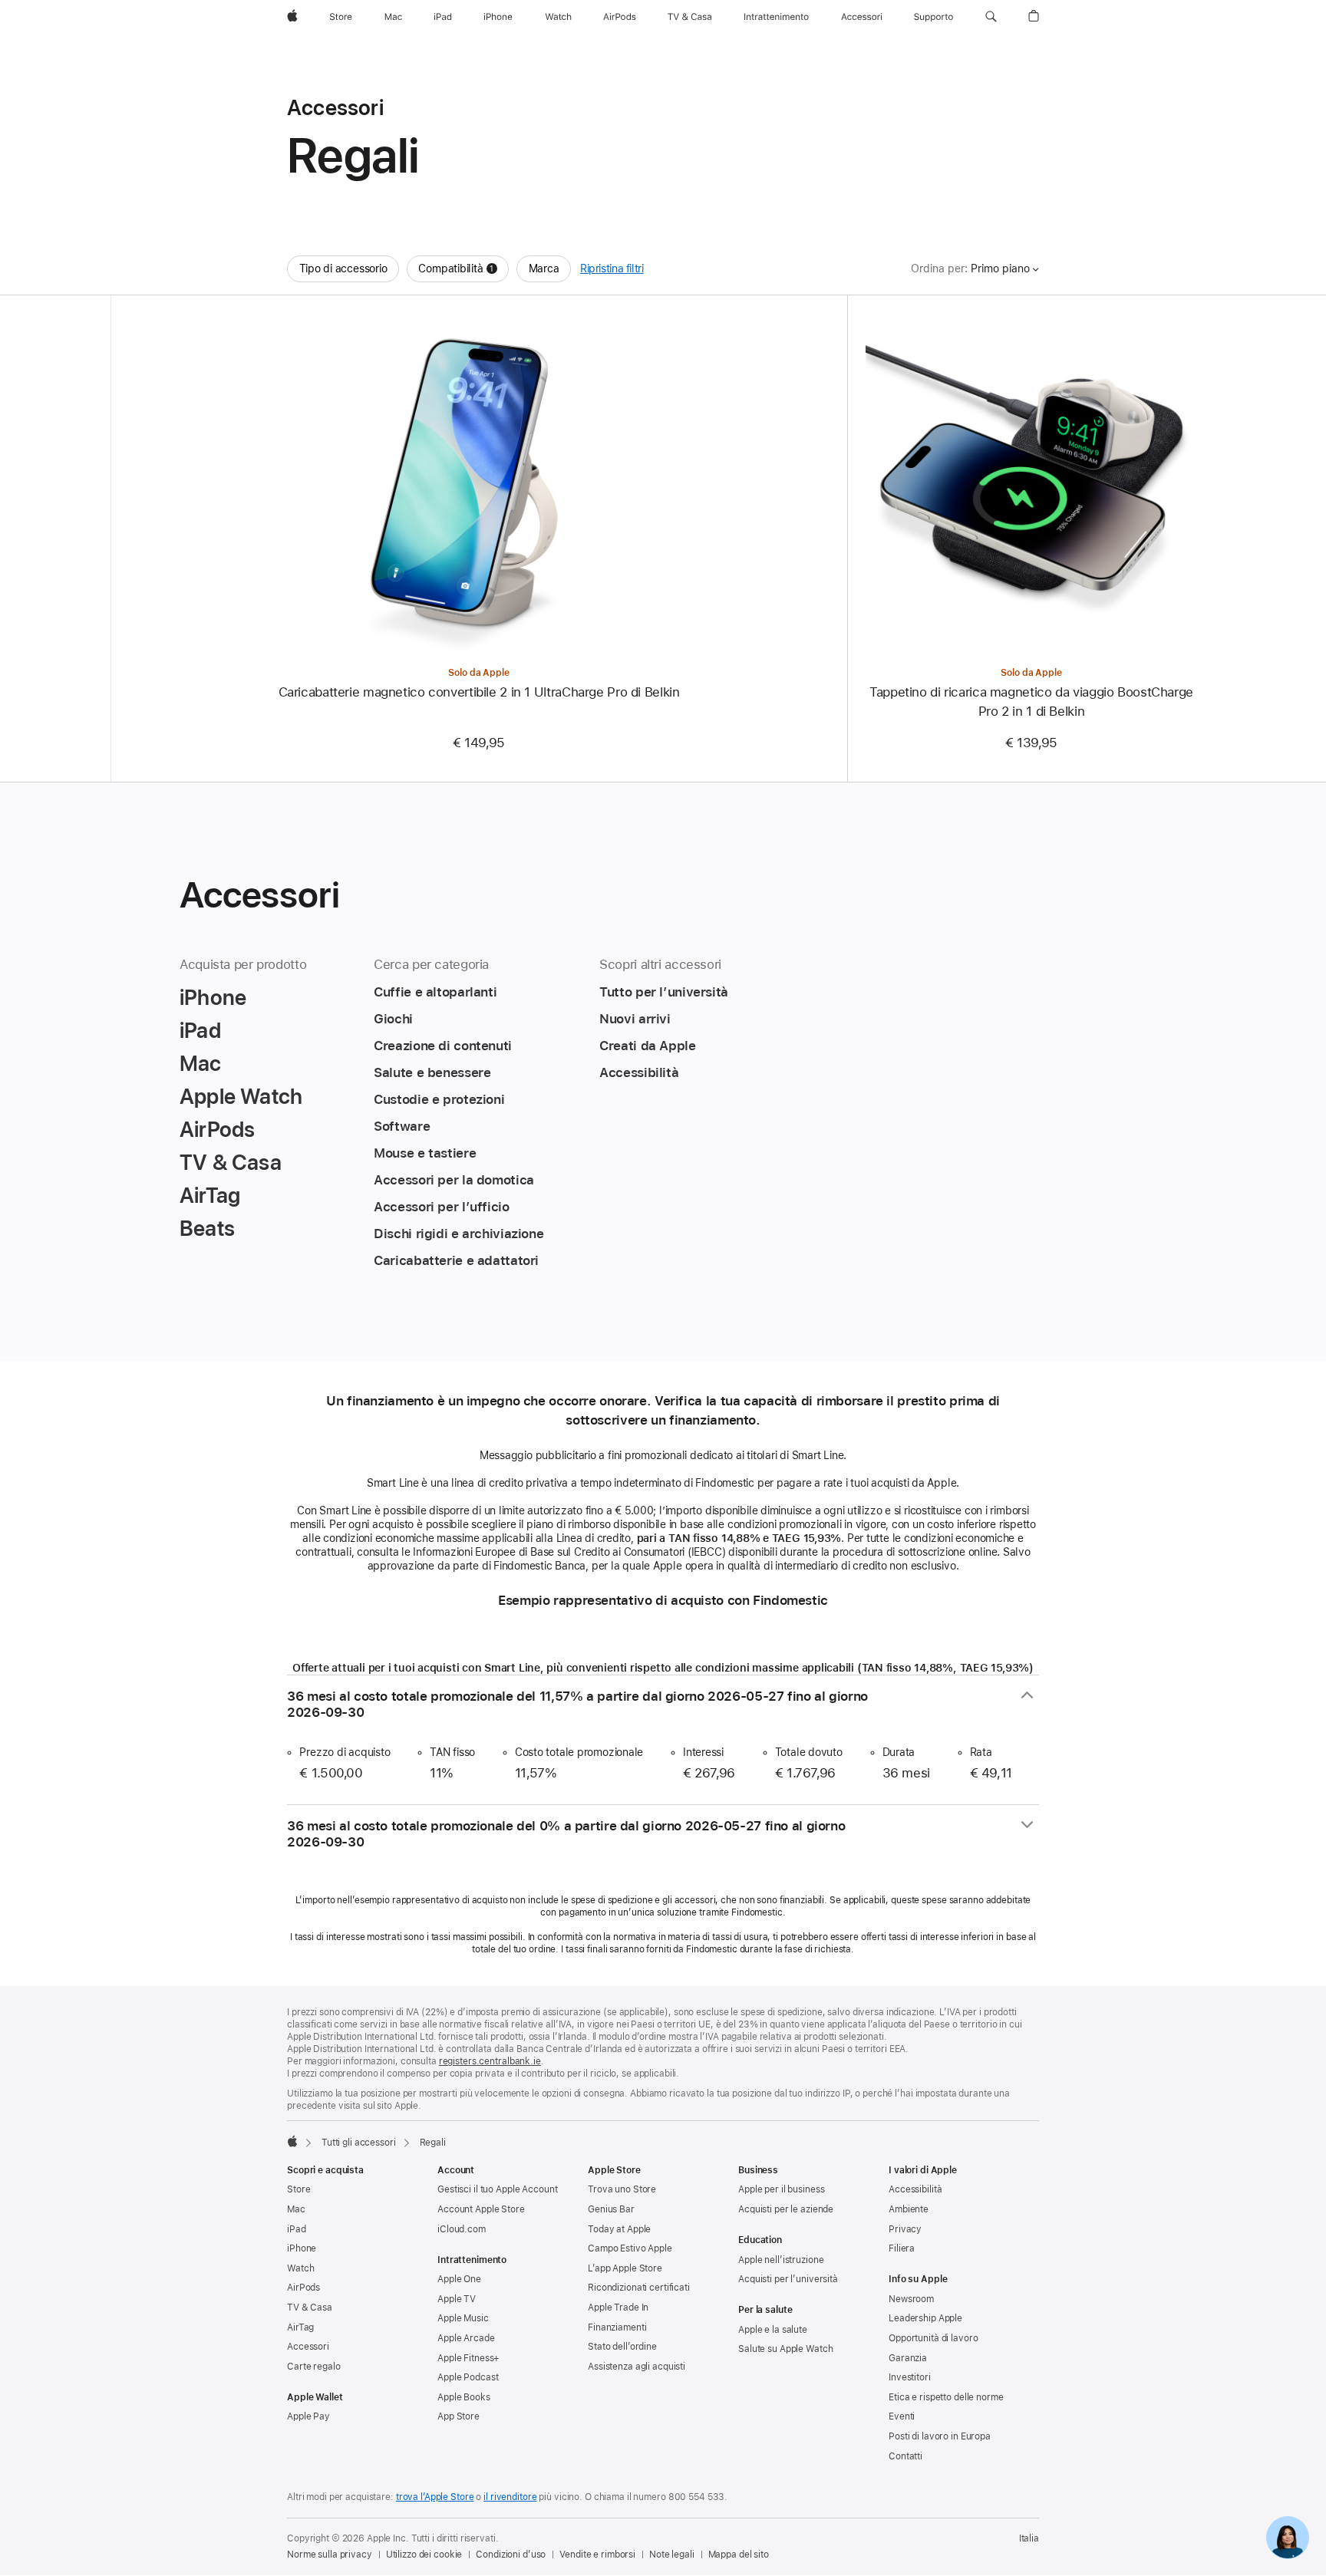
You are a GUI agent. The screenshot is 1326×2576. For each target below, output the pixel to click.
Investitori (910, 2377)
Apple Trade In (618, 2308)
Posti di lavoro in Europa (940, 2436)
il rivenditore (510, 2497)
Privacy (905, 2229)
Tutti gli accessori (359, 2143)
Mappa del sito (739, 2555)
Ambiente (909, 2209)
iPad (297, 2229)
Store (299, 2189)
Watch (300, 2268)
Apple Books (464, 2397)
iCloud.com (462, 2229)
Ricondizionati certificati (639, 2288)
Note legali (672, 2555)
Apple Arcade (466, 2338)
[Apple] (292, 2141)
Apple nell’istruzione (781, 2260)
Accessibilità (915, 2189)
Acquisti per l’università (788, 2279)
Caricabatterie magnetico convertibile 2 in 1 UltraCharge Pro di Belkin (479, 692)
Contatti (905, 2456)
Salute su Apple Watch (785, 2349)
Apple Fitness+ (468, 2358)
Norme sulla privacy (330, 2555)
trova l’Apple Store (435, 2497)
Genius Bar (611, 2209)
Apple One (459, 2279)
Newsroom (911, 2299)
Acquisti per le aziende (786, 2209)
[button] (991, 17)
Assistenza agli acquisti (637, 2367)
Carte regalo (314, 2367)
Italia (1029, 2538)
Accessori (308, 2347)
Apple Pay (308, 2416)
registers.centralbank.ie (490, 2061)
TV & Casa (310, 2308)
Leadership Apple (925, 2318)
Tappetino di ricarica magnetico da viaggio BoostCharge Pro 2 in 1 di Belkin (1031, 702)
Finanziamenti (617, 2327)
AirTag (300, 2327)
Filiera (902, 2248)
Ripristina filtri (612, 268)
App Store (458, 2416)
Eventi (902, 2416)
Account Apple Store (481, 2209)
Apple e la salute (773, 2330)
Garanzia (908, 2358)
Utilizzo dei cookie (424, 2555)
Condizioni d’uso (511, 2555)
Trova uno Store (622, 2189)
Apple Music (463, 2318)
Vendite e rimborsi (597, 2555)
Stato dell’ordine (622, 2347)
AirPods (303, 2288)
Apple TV (457, 2299)
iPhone (302, 2248)
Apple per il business (781, 2189)
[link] (1288, 2538)
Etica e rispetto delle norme (946, 2397)
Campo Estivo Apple (630, 2248)
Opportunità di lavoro (933, 2338)
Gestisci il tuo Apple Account (498, 2189)
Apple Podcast (468, 2377)
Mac (296, 2209)
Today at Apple (619, 2229)
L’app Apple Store (625, 2268)
